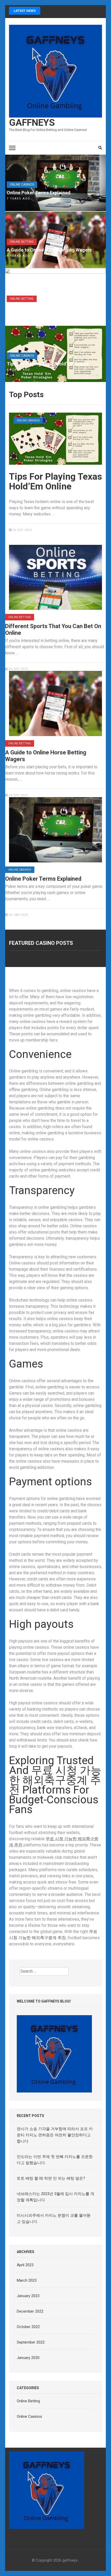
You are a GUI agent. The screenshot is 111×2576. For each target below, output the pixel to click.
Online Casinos (22, 185)
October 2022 (28, 2327)
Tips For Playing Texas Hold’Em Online (48, 364)
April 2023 (25, 2265)
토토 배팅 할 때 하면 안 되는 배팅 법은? (51, 2178)
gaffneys (32, 123)
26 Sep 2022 (22, 530)
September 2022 (31, 2342)
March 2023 (27, 2280)
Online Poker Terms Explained (39, 193)
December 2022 (30, 2311)
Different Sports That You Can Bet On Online (46, 310)
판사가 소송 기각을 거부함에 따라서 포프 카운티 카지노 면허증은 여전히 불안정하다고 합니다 (55, 2135)
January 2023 (28, 2296)
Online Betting (22, 242)
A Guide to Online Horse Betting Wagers (49, 250)
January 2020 (28, 2358)
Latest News (25, 11)
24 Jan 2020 (18, 915)
